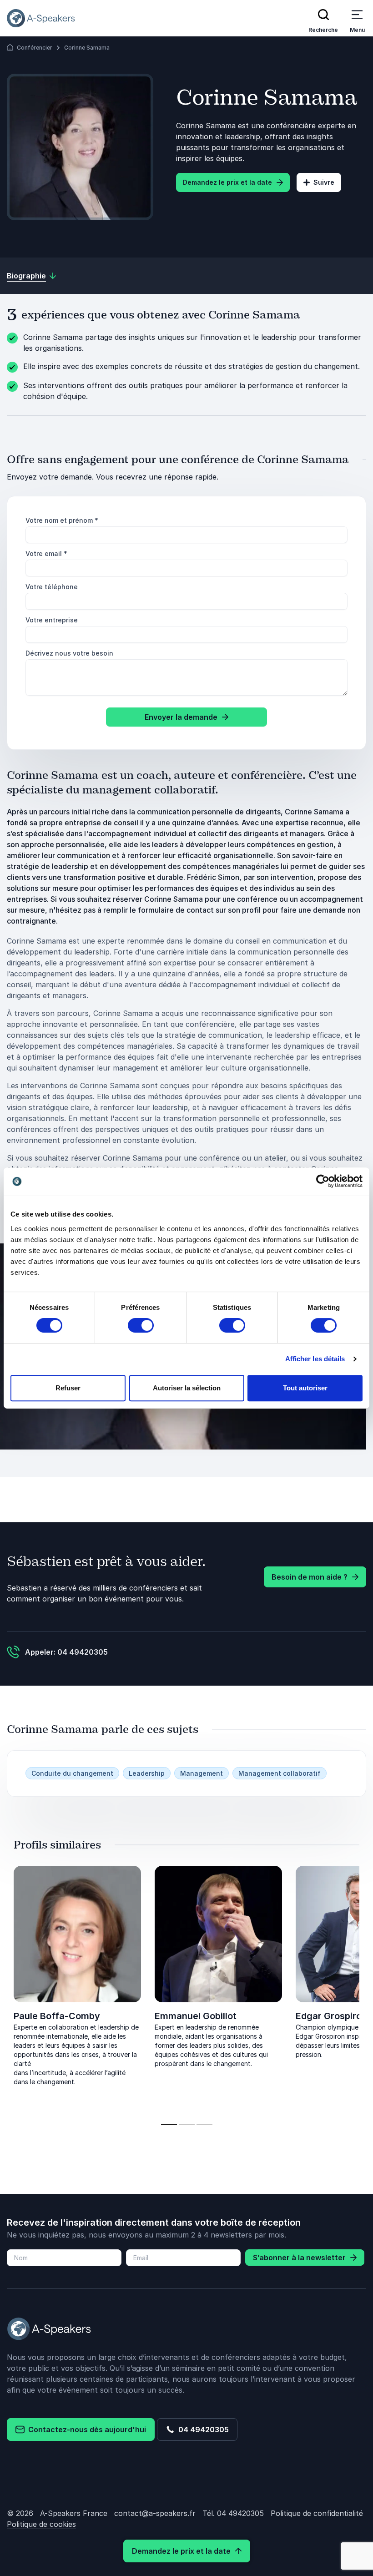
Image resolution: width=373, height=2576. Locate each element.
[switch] (141, 1325)
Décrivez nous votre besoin (69, 653)
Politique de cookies (41, 2524)
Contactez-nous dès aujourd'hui (85, 2430)
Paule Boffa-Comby (57, 2016)
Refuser (68, 1388)
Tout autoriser (305, 1388)
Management (202, 1773)
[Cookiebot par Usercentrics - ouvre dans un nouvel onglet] (323, 1181)
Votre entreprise (52, 620)
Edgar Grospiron (331, 2016)
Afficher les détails (315, 1359)
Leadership (147, 1773)
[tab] (169, 2124)
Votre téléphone (52, 587)
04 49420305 (202, 2430)
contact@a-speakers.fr (155, 2513)
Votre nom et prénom (62, 520)
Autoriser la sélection (187, 1388)
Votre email (46, 553)
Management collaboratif (280, 1773)
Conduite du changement (72, 1773)
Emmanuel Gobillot (196, 2016)
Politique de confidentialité (317, 2513)
